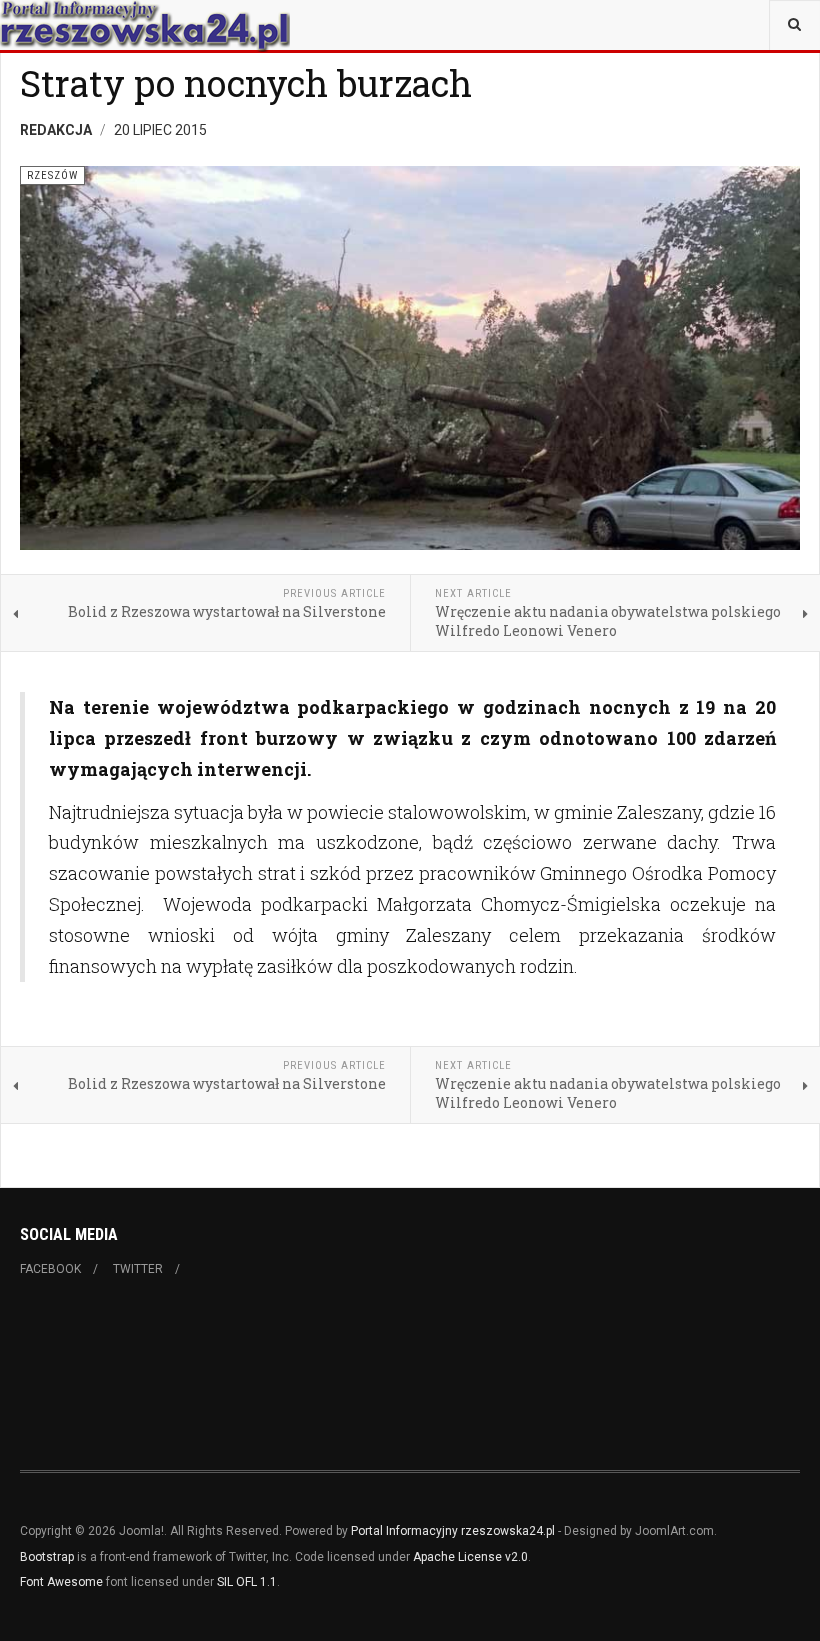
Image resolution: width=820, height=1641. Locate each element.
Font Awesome (61, 1582)
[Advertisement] (384, 1371)
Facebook (50, 1269)
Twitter (138, 1269)
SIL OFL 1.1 (247, 1582)
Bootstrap (47, 1557)
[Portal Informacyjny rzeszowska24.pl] (145, 25)
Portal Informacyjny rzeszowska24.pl (453, 1531)
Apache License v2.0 (470, 1557)
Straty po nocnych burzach (246, 83)
